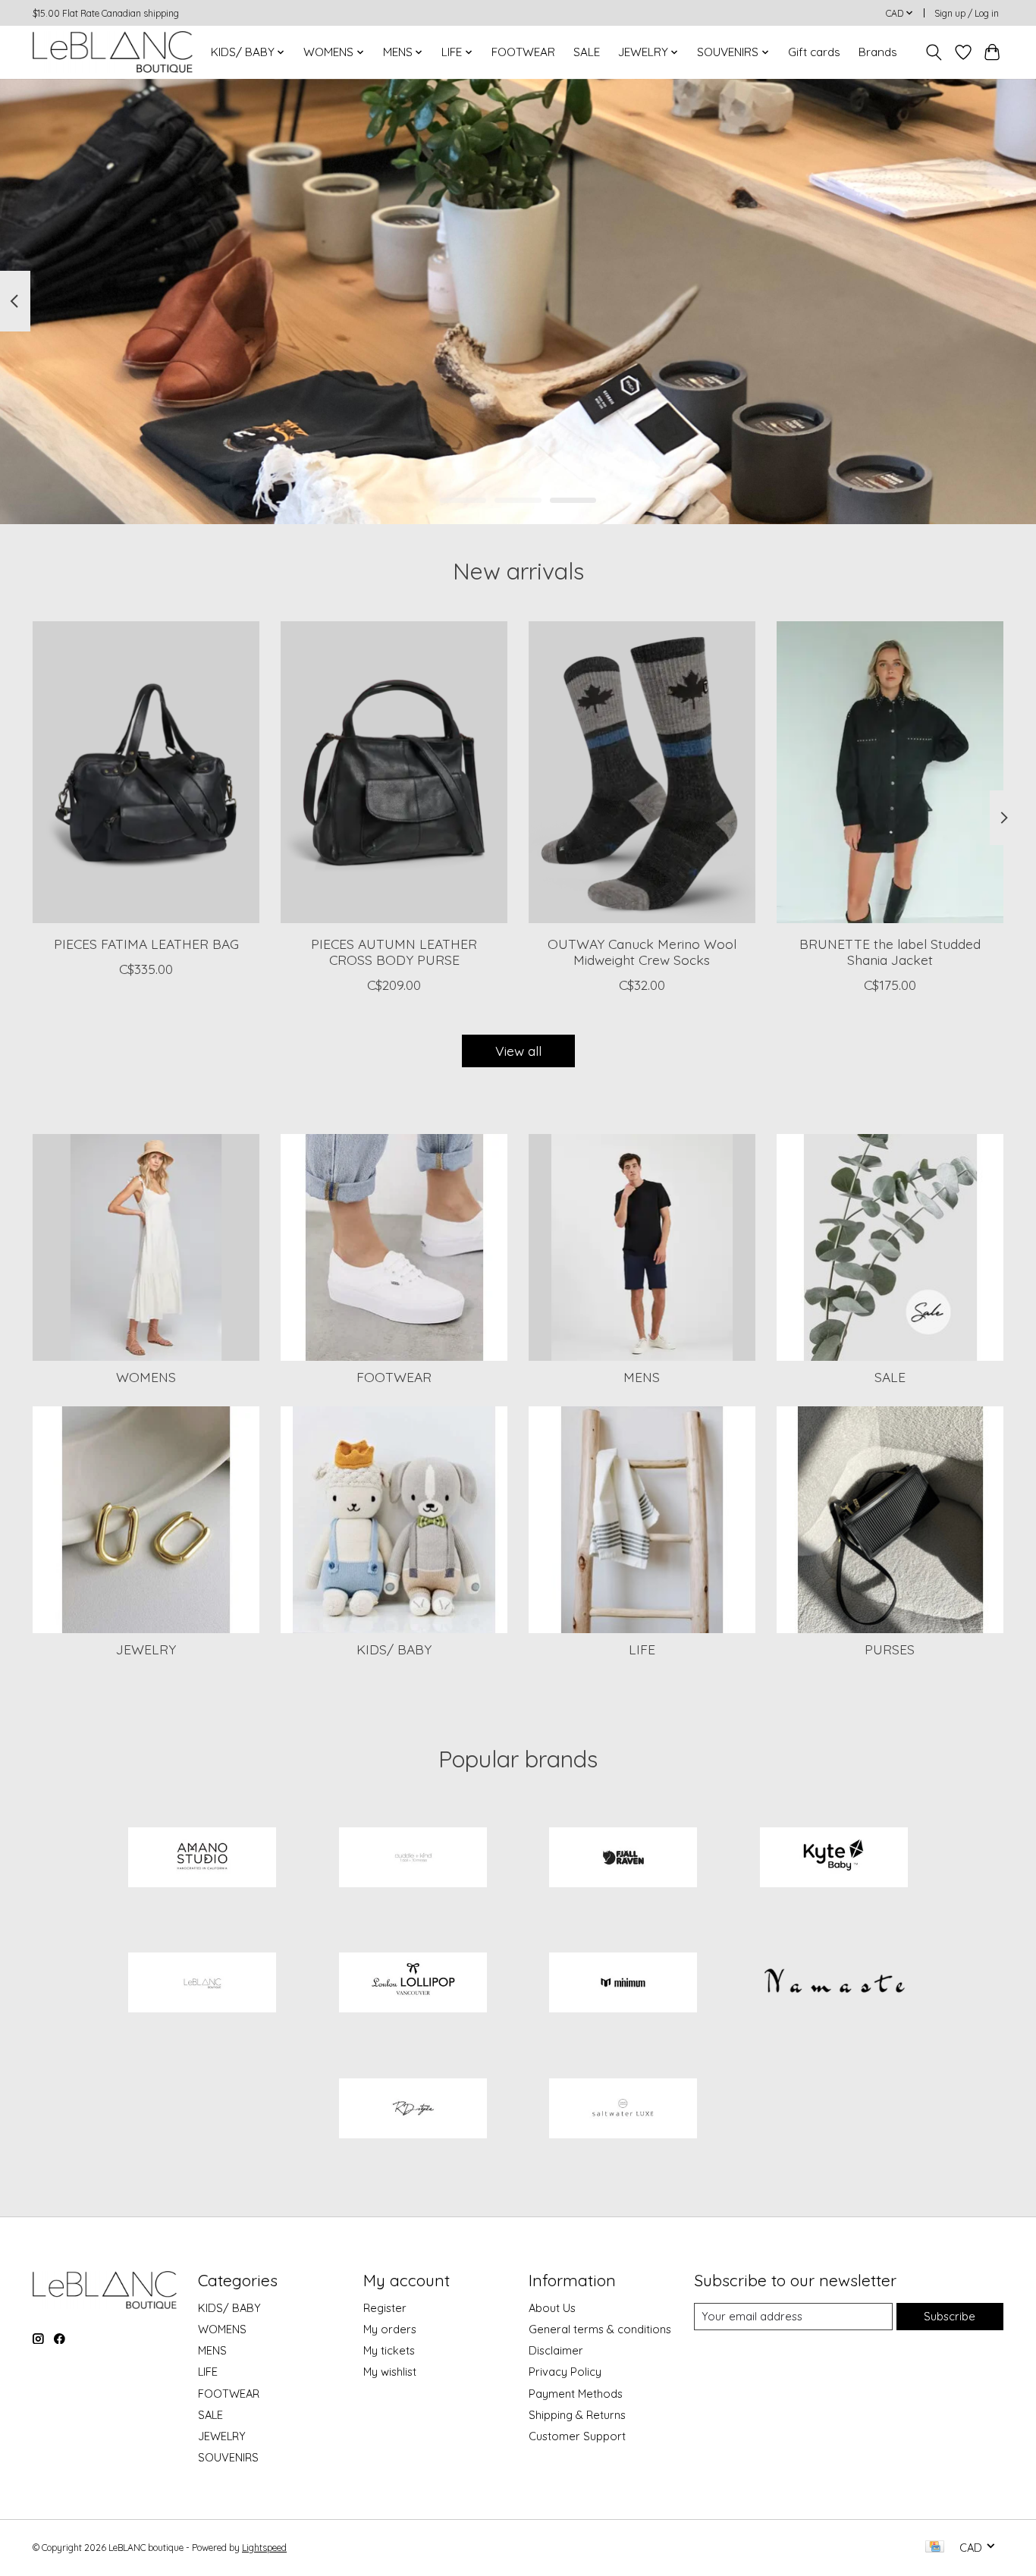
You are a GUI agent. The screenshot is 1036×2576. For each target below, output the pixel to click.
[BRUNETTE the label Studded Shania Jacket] (890, 772)
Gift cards (814, 52)
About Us (552, 2308)
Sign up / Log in (967, 13)
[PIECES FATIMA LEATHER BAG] (146, 772)
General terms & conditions (600, 2329)
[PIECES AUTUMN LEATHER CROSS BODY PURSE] (394, 772)
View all (518, 1051)
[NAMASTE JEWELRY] (834, 1984)
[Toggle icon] (934, 52)
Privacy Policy (565, 2372)
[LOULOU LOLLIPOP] (413, 1984)
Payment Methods (576, 2394)
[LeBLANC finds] (202, 1984)
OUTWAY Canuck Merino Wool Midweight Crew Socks (642, 952)
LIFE (642, 1649)
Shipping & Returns (577, 2415)
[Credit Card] (935, 2548)
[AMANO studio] (202, 1858)
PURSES (890, 1649)
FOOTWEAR (523, 52)
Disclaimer (556, 2350)
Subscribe (950, 2316)
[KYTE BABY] (834, 1858)
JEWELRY (146, 1649)
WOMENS (146, 1377)
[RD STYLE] (413, 2109)
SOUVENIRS (228, 2457)
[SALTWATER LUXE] (623, 2109)
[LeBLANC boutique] (113, 52)
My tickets (389, 2350)
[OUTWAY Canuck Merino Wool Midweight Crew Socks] (642, 772)
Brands (878, 52)
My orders (390, 2329)
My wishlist (390, 2372)
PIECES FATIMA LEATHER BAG (146, 944)
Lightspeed (264, 2548)
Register (385, 2308)
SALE (587, 52)
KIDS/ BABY (394, 1649)
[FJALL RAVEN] (623, 1858)
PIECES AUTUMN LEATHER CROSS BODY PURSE (394, 952)
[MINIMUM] (623, 1984)
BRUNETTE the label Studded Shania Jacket (890, 952)
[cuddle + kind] (413, 1858)
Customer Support (577, 2436)
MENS (642, 1377)
